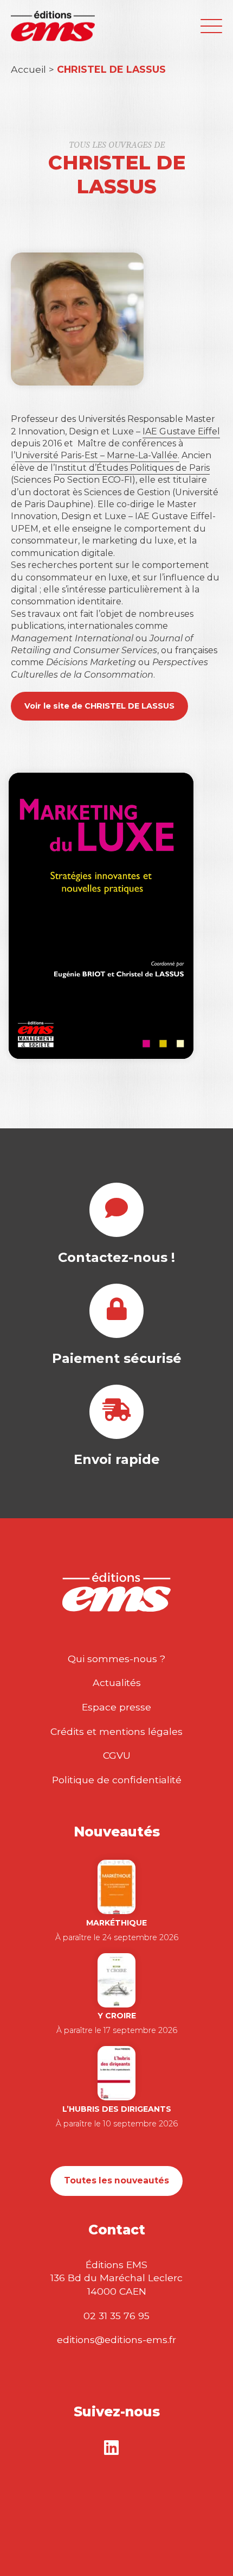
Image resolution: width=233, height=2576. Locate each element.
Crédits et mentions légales (116, 1731)
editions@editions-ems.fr (116, 2340)
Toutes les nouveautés (116, 2180)
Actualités (117, 1682)
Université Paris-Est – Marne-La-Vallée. (97, 455)
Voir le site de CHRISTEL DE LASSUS (99, 706)
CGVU (117, 1755)
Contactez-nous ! (116, 1257)
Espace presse (116, 1707)
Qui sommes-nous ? (116, 1659)
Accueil (28, 69)
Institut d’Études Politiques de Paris (132, 468)
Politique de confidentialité (117, 1780)
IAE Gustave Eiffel (181, 431)
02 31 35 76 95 (116, 2316)
